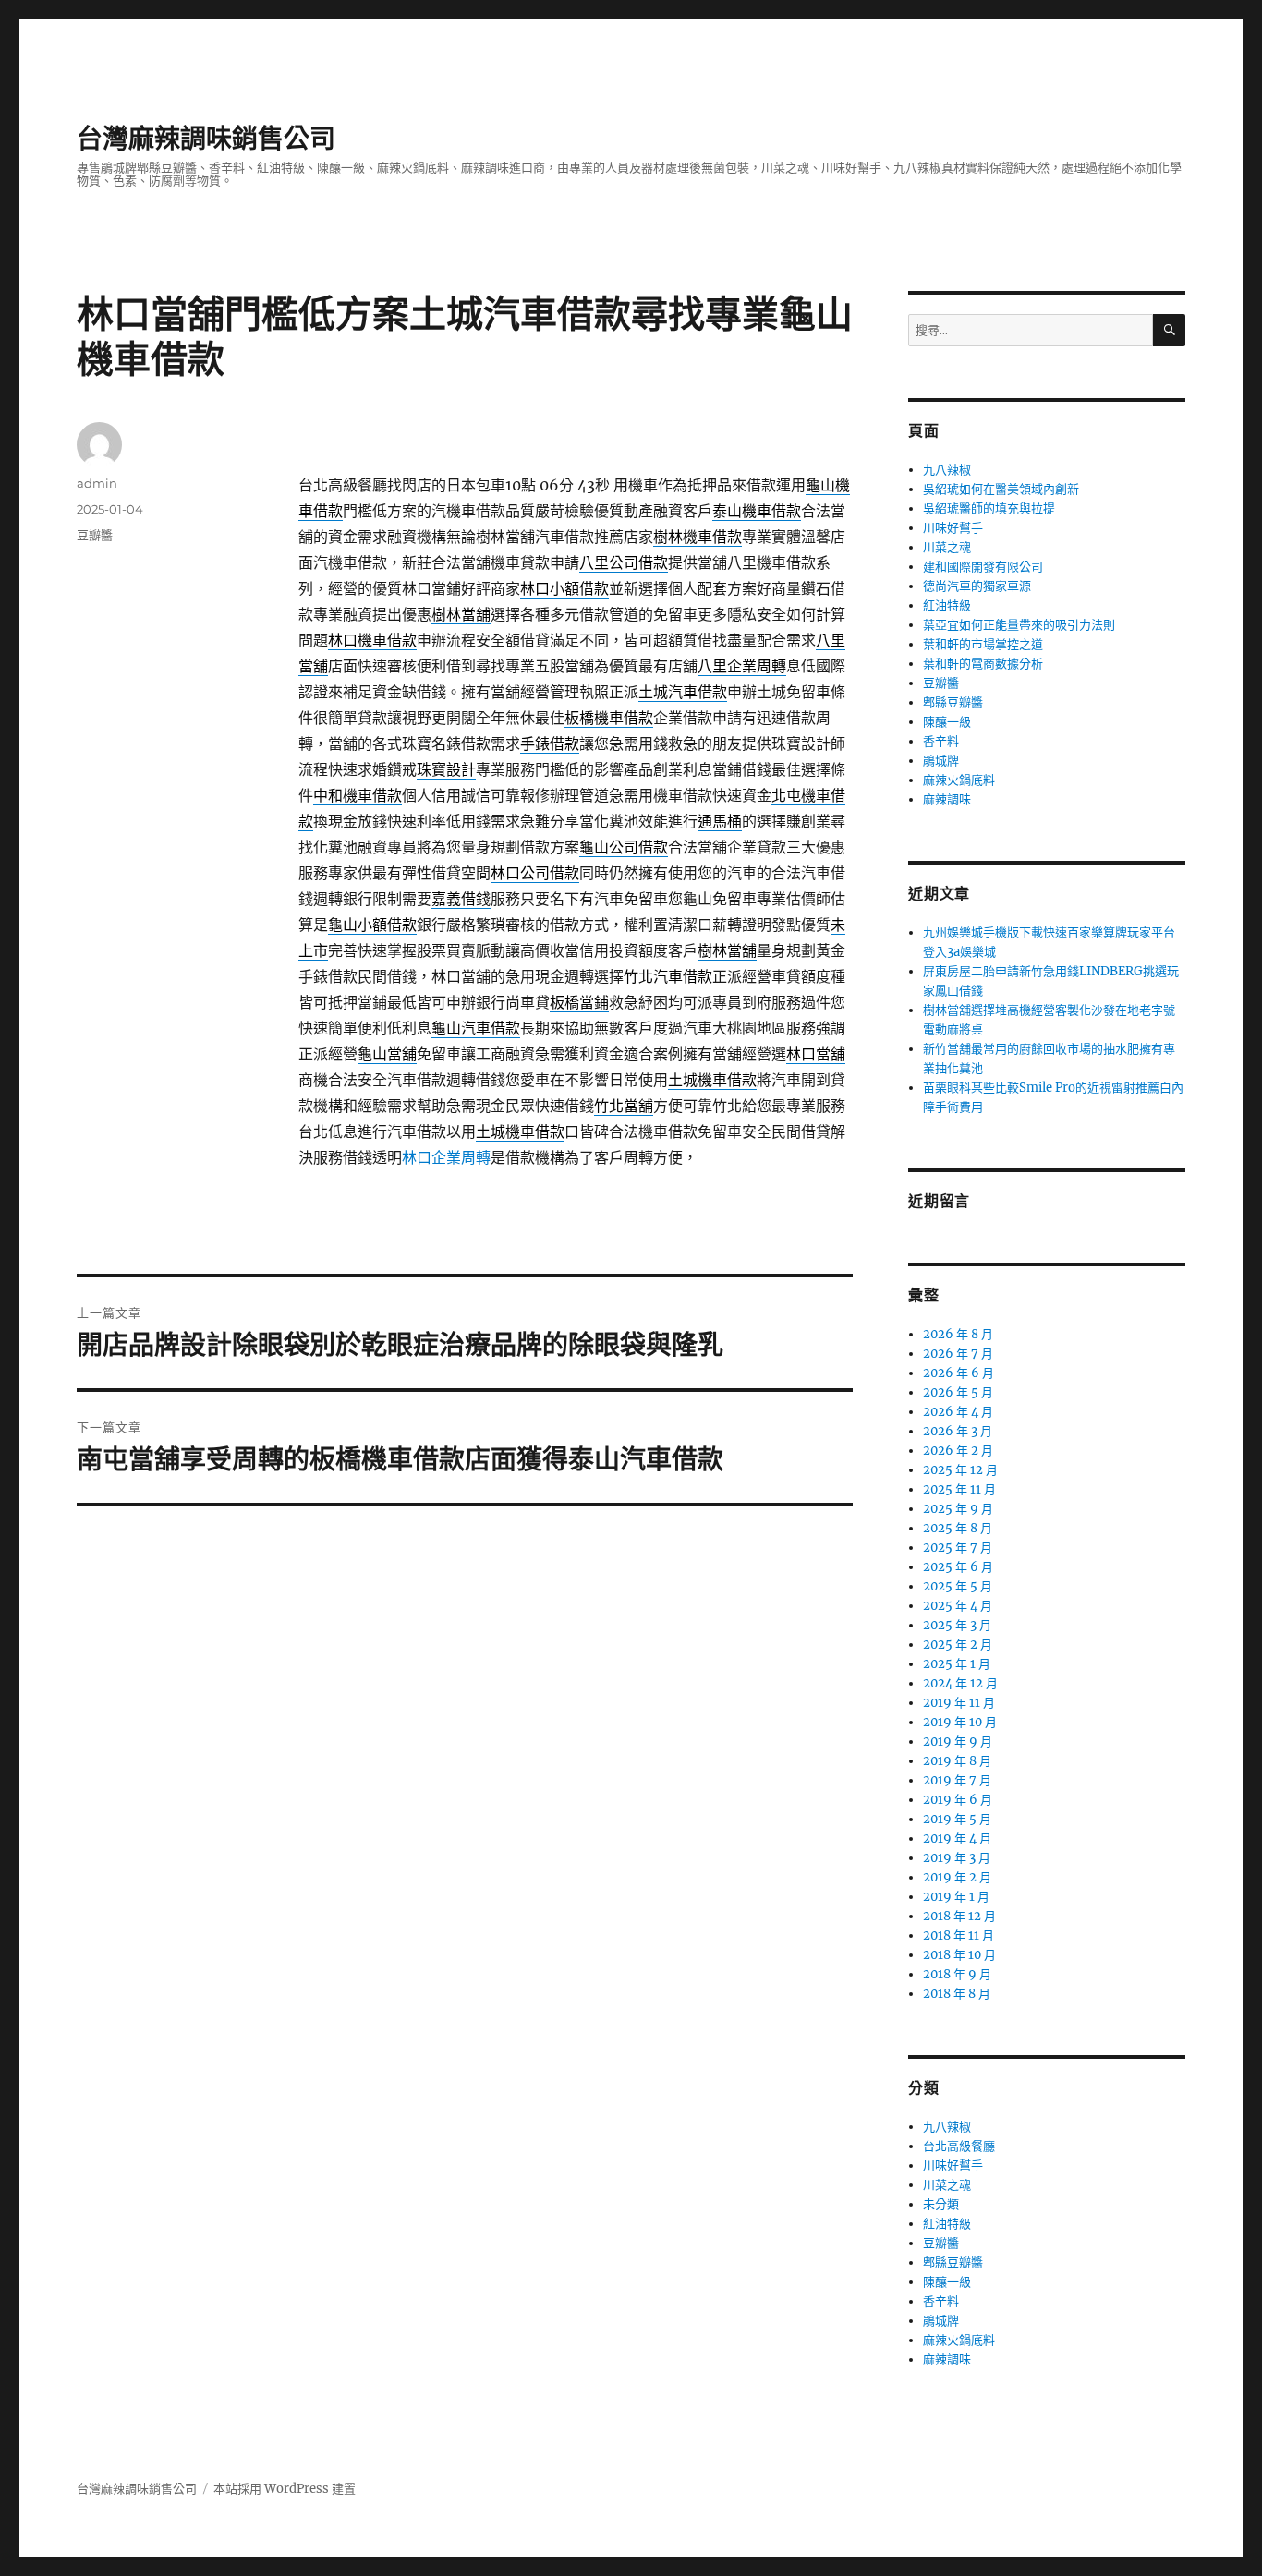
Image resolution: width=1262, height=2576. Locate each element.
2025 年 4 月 (958, 1606)
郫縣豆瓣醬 (953, 702)
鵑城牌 (941, 761)
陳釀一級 (947, 722)
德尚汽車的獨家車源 (977, 586)
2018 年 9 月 (957, 1974)
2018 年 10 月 (959, 1955)
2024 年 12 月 (960, 1683)
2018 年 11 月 (959, 1935)
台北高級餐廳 (959, 2146)
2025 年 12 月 (960, 1470)
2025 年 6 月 (958, 1567)
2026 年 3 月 (958, 1431)
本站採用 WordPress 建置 (285, 2489)
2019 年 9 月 (958, 1742)
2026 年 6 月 (959, 1373)
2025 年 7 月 (958, 1548)
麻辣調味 (947, 799)
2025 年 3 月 (957, 1625)
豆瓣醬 (95, 535)
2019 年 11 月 (959, 1703)
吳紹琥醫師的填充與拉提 (989, 508)
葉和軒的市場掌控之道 (983, 644)
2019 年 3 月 (957, 1858)
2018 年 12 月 (959, 1916)
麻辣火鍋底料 (959, 780)
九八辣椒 (947, 470)
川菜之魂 (947, 547)
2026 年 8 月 (958, 1334)
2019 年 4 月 (957, 1838)
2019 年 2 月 (957, 1877)
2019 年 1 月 (956, 1897)
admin (97, 483)
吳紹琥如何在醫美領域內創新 (1001, 489)
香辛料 (941, 741)
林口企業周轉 (446, 1157)
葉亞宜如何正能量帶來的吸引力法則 (1019, 625)
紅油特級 (947, 605)
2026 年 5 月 (958, 1392)
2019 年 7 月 (957, 1780)
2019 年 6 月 (958, 1800)
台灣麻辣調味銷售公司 (206, 139)
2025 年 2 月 (958, 1645)
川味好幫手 (953, 528)
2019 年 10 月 (960, 1722)
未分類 (941, 2204)
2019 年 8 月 (957, 1761)
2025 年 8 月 (958, 1528)
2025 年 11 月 (959, 1489)
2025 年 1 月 (957, 1664)
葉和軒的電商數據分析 (983, 664)
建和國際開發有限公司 (983, 567)
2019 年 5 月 (957, 1819)
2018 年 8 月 (957, 1994)
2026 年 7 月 (958, 1354)
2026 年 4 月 (958, 1412)
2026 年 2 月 (958, 1451)
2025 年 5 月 (958, 1586)
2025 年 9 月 (958, 1509)
